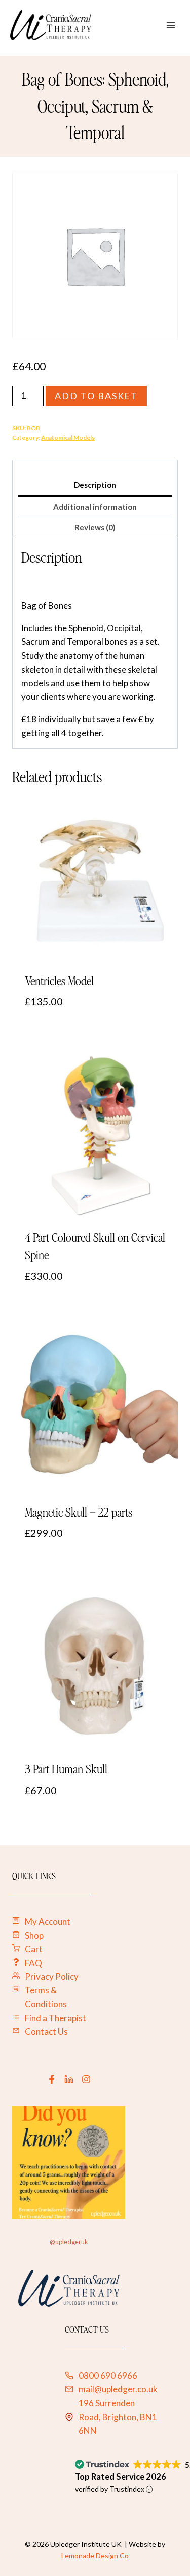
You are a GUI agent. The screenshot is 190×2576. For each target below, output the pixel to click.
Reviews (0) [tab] (95, 527)
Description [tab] (95, 485)
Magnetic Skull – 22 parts (79, 1512)
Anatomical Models (68, 438)
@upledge (64, 2242)
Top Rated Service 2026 (121, 2477)
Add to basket (97, 396)
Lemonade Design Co (95, 2556)
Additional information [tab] (95, 507)
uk (85, 2242)
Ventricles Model (59, 981)
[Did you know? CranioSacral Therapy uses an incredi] (69, 2163)
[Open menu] (170, 25)
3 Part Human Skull (66, 1769)
